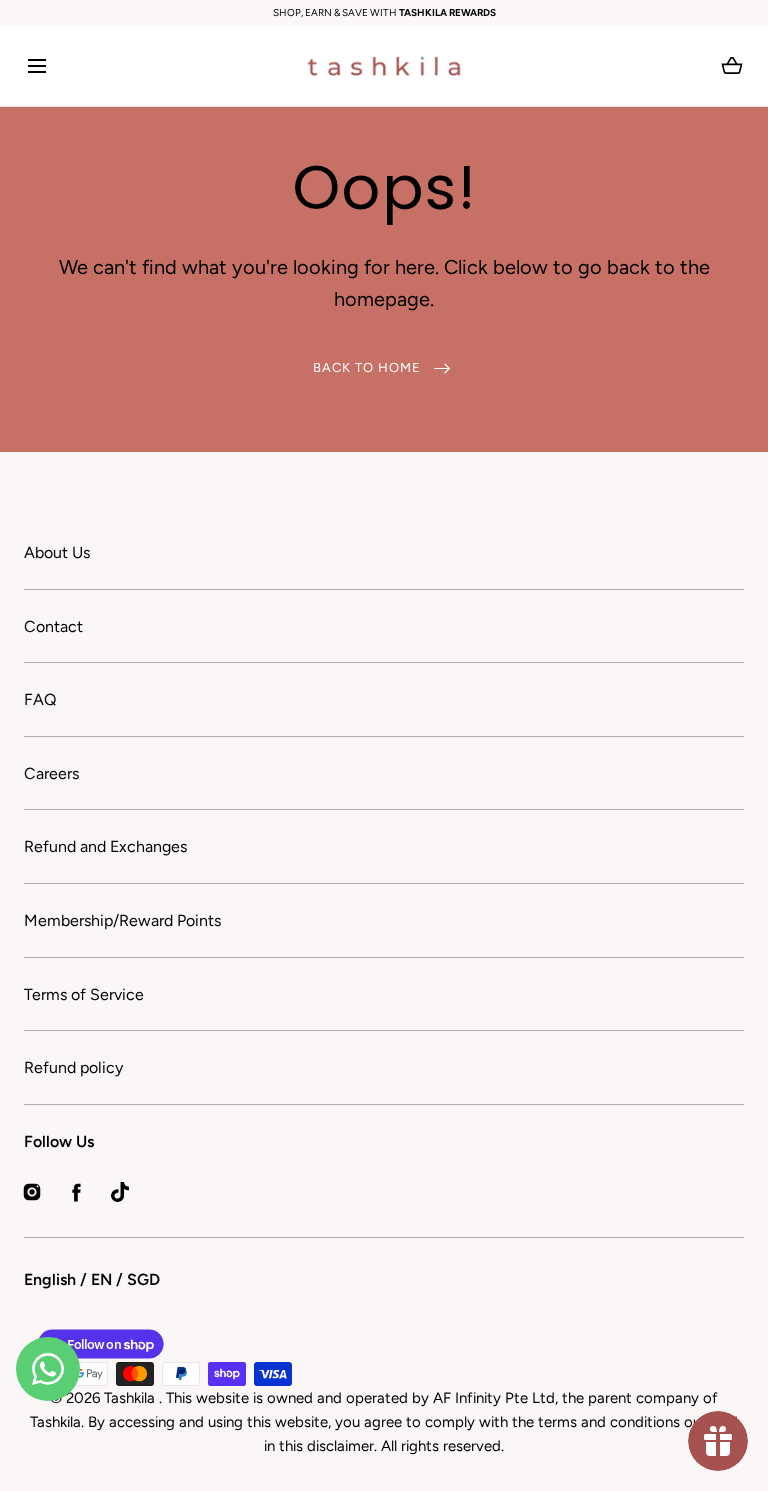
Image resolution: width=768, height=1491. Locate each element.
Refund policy (73, 1067)
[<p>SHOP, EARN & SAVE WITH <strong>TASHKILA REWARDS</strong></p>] (384, 13)
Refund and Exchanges (105, 846)
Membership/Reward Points (122, 920)
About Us (57, 552)
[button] (36, 66)
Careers (51, 773)
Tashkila (131, 1398)
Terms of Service (84, 994)
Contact (53, 626)
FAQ (40, 699)
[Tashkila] (384, 66)
